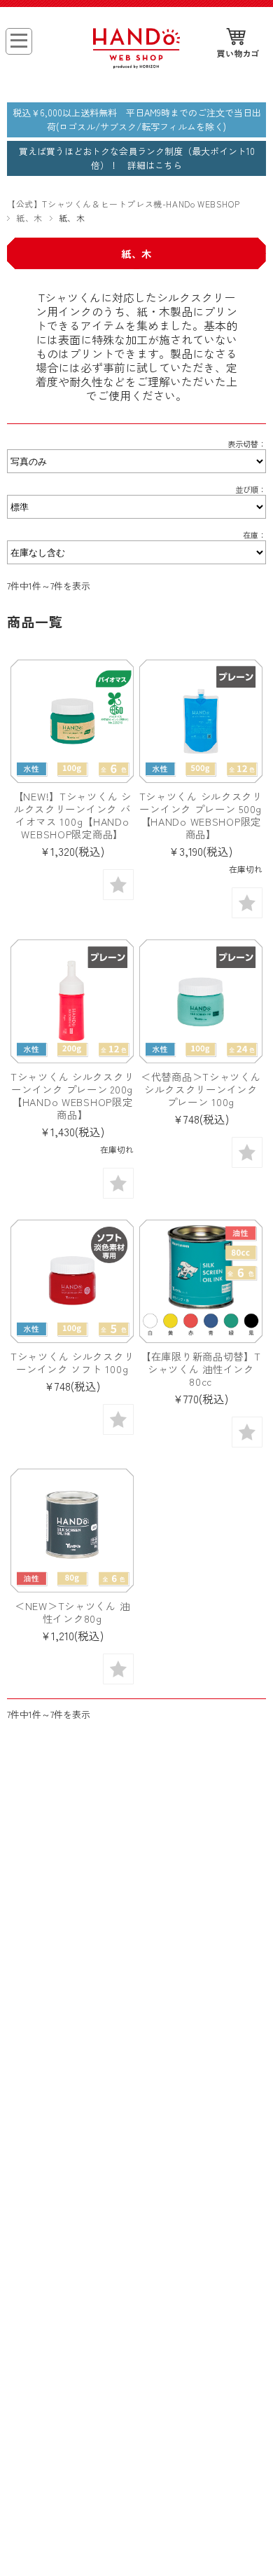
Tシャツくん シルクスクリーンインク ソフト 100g (72, 1362)
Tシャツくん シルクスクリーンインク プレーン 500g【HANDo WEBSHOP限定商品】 (201, 815)
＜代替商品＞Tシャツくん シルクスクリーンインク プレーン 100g (201, 1089)
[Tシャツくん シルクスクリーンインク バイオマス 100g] (72, 721)
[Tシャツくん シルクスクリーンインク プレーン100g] (201, 1001)
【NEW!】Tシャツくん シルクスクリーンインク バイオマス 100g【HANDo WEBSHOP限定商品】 (72, 815)
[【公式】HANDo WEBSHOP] (136, 64)
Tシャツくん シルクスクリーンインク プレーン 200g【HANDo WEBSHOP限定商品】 (72, 1095)
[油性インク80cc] (201, 1281)
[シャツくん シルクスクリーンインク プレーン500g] (201, 721)
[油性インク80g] (72, 1530)
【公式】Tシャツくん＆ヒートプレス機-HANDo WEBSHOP (123, 204)
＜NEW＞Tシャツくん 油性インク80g (72, 1612)
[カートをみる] (238, 44)
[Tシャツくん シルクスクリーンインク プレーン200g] (72, 1001)
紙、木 (29, 218)
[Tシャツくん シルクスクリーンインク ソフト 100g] (72, 1281)
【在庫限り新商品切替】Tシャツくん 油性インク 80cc (203, 1369)
